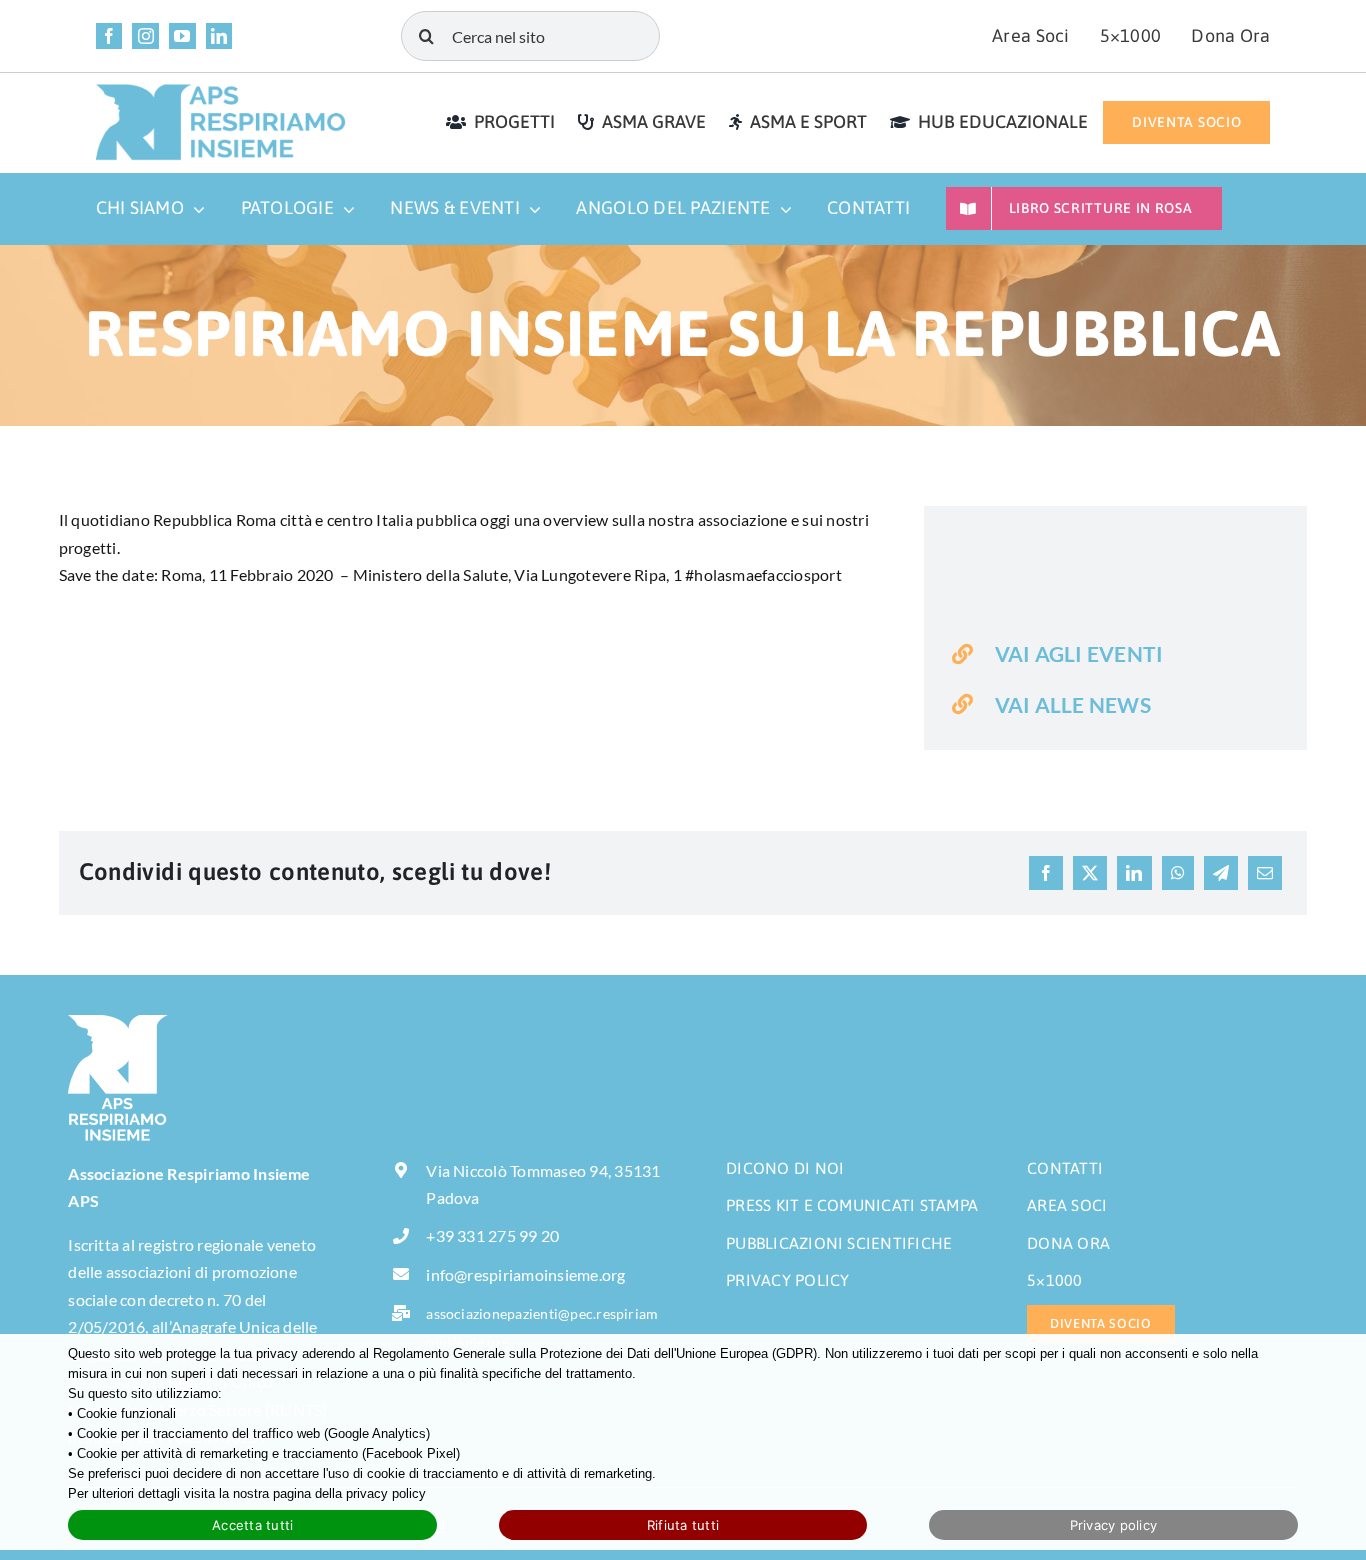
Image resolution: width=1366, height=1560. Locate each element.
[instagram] (145, 36)
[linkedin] (219, 36)
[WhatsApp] (1178, 873)
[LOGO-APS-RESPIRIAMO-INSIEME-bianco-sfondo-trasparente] (118, 1022)
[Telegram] (1221, 873)
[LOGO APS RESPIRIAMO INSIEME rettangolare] (221, 90)
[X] (1090, 873)
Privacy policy (1114, 1525)
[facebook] (109, 36)
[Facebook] (1046, 873)
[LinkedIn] (1134, 873)
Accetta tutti (252, 1525)
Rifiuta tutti (683, 1525)
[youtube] (182, 36)
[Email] (1265, 873)
